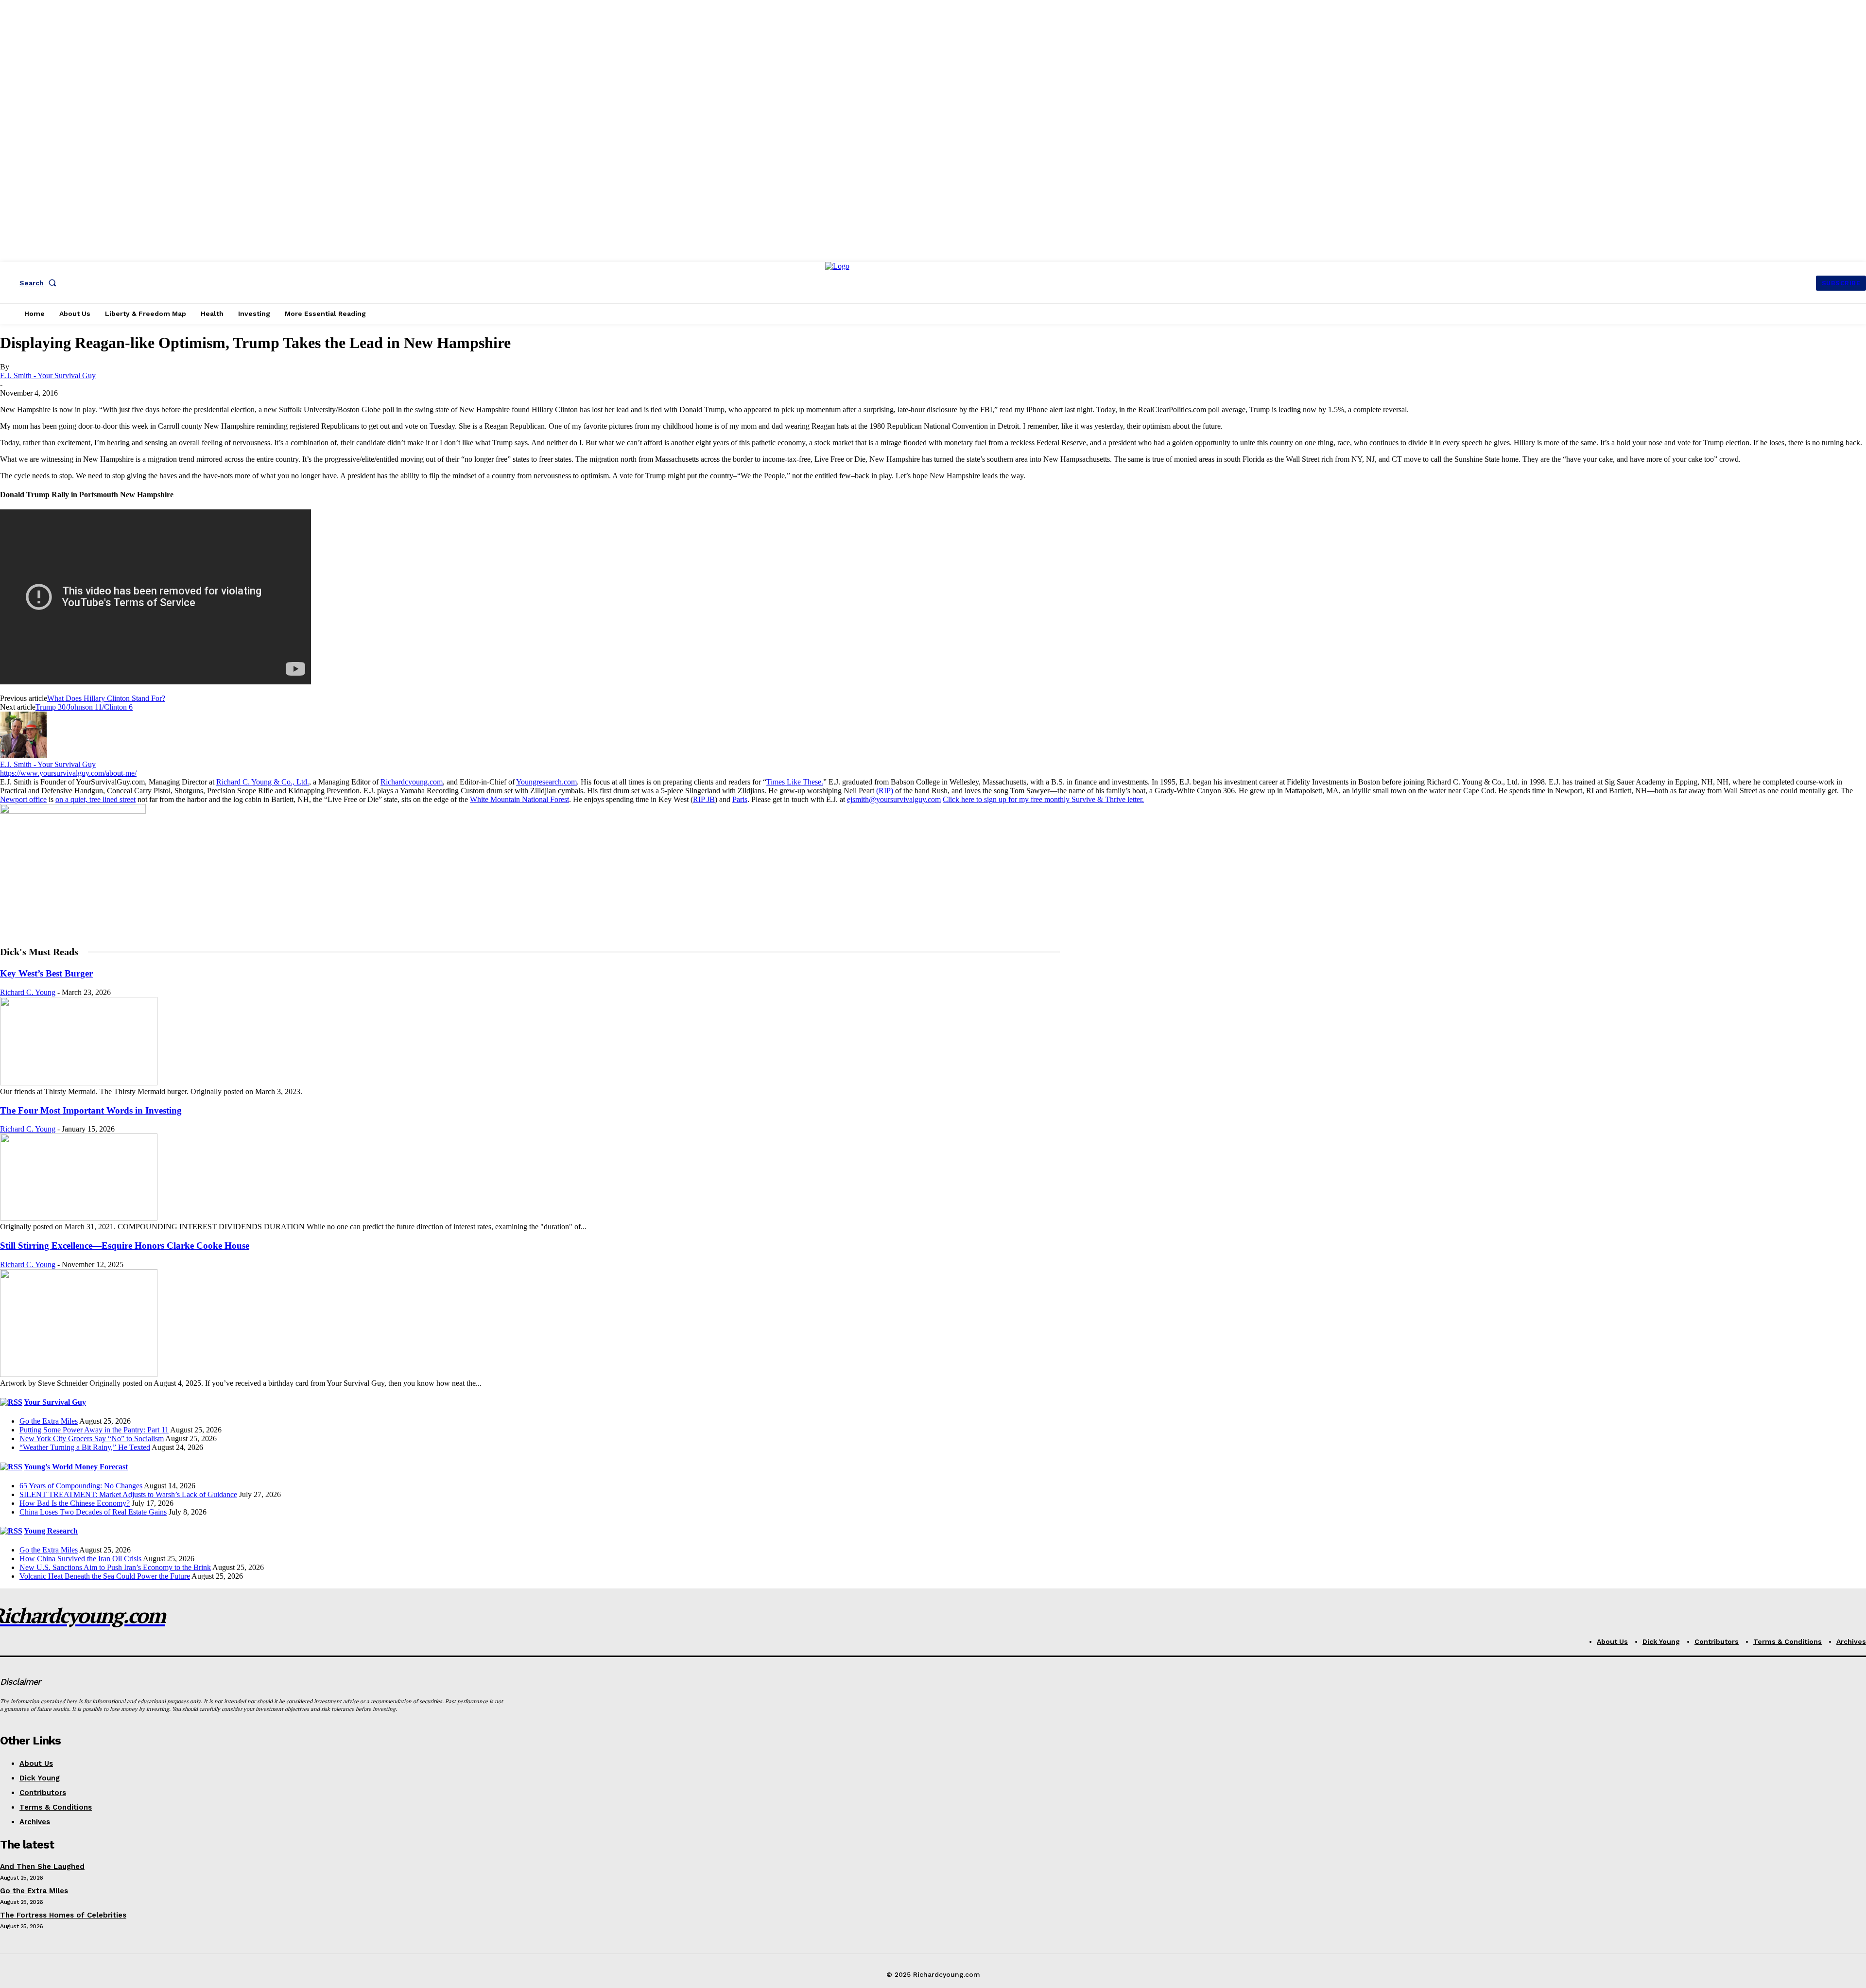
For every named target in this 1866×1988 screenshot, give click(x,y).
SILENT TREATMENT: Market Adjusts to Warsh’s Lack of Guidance (128, 1494)
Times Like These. (795, 782)
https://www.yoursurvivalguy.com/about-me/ (68, 773)
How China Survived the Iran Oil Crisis (80, 1559)
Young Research (51, 1531)
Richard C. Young (28, 992)
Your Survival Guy (55, 1402)
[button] (40, 283)
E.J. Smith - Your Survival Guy (48, 375)
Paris (740, 799)
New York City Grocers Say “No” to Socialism (92, 1439)
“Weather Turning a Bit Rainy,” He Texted (85, 1447)
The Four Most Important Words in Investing (91, 1110)
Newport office (23, 799)
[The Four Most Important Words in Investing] (79, 1218)
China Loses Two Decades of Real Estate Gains (93, 1512)
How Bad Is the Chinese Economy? (75, 1503)
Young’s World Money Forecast (76, 1467)
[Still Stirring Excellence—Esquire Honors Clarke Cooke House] (79, 1374)
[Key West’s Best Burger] (79, 1083)
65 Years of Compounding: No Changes (81, 1486)
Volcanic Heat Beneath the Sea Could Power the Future (105, 1576)
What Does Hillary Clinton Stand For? (106, 698)
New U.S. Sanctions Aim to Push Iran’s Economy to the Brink (115, 1567)
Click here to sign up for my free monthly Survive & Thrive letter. (1043, 799)
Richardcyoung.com (412, 782)
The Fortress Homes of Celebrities (63, 1915)
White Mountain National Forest (519, 799)
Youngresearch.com (546, 782)
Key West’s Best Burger (46, 973)
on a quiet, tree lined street (95, 799)
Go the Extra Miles (49, 1421)
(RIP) (885, 791)
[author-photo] (23, 756)
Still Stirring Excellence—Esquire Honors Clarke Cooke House (125, 1246)
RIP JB (704, 799)
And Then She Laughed (42, 1866)
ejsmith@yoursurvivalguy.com (894, 799)
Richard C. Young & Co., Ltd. (263, 782)
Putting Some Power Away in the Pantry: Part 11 (94, 1430)
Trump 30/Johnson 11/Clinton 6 (84, 707)
